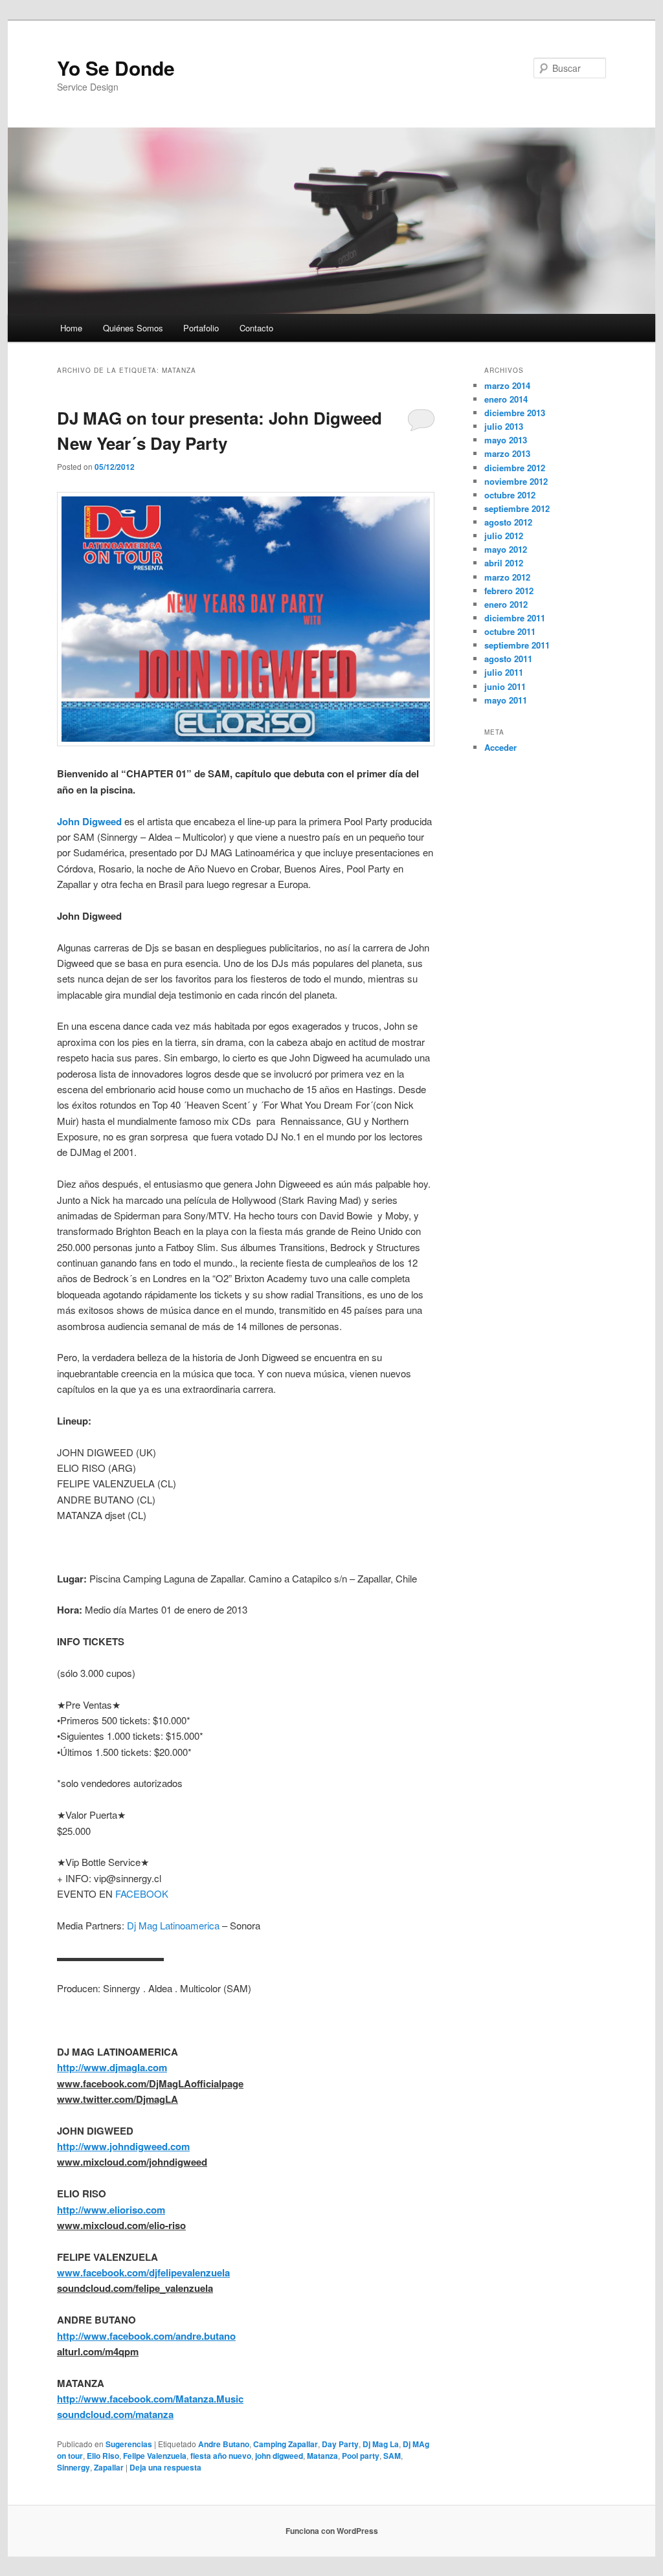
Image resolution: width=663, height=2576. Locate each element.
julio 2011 (504, 672)
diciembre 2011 (515, 618)
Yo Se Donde (116, 68)
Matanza (322, 2456)
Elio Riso (103, 2456)
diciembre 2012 (515, 468)
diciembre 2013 (515, 413)
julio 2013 (504, 426)
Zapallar (109, 2467)
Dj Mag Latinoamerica (173, 1925)
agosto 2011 (508, 659)
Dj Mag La (381, 2444)
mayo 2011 (506, 700)
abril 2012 (504, 563)
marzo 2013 (507, 453)
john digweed (279, 2456)
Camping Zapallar (286, 2444)
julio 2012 (504, 536)
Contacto (256, 328)
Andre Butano (224, 2444)
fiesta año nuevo (221, 2456)
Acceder (500, 747)
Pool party (361, 2456)
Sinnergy (73, 2467)
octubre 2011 (510, 631)
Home (71, 328)
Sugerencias (129, 2444)
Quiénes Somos (133, 328)
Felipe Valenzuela (155, 2456)
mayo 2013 (506, 440)
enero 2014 (506, 399)
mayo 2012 (506, 549)
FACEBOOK (142, 1893)
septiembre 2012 (517, 508)
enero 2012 (506, 604)
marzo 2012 (507, 577)
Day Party (340, 2444)
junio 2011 (505, 686)
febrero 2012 (509, 591)
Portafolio (201, 328)
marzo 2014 (507, 385)
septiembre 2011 (517, 645)
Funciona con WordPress (332, 2531)
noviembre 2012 (516, 481)
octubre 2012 (510, 495)
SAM (392, 2456)
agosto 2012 (508, 522)
